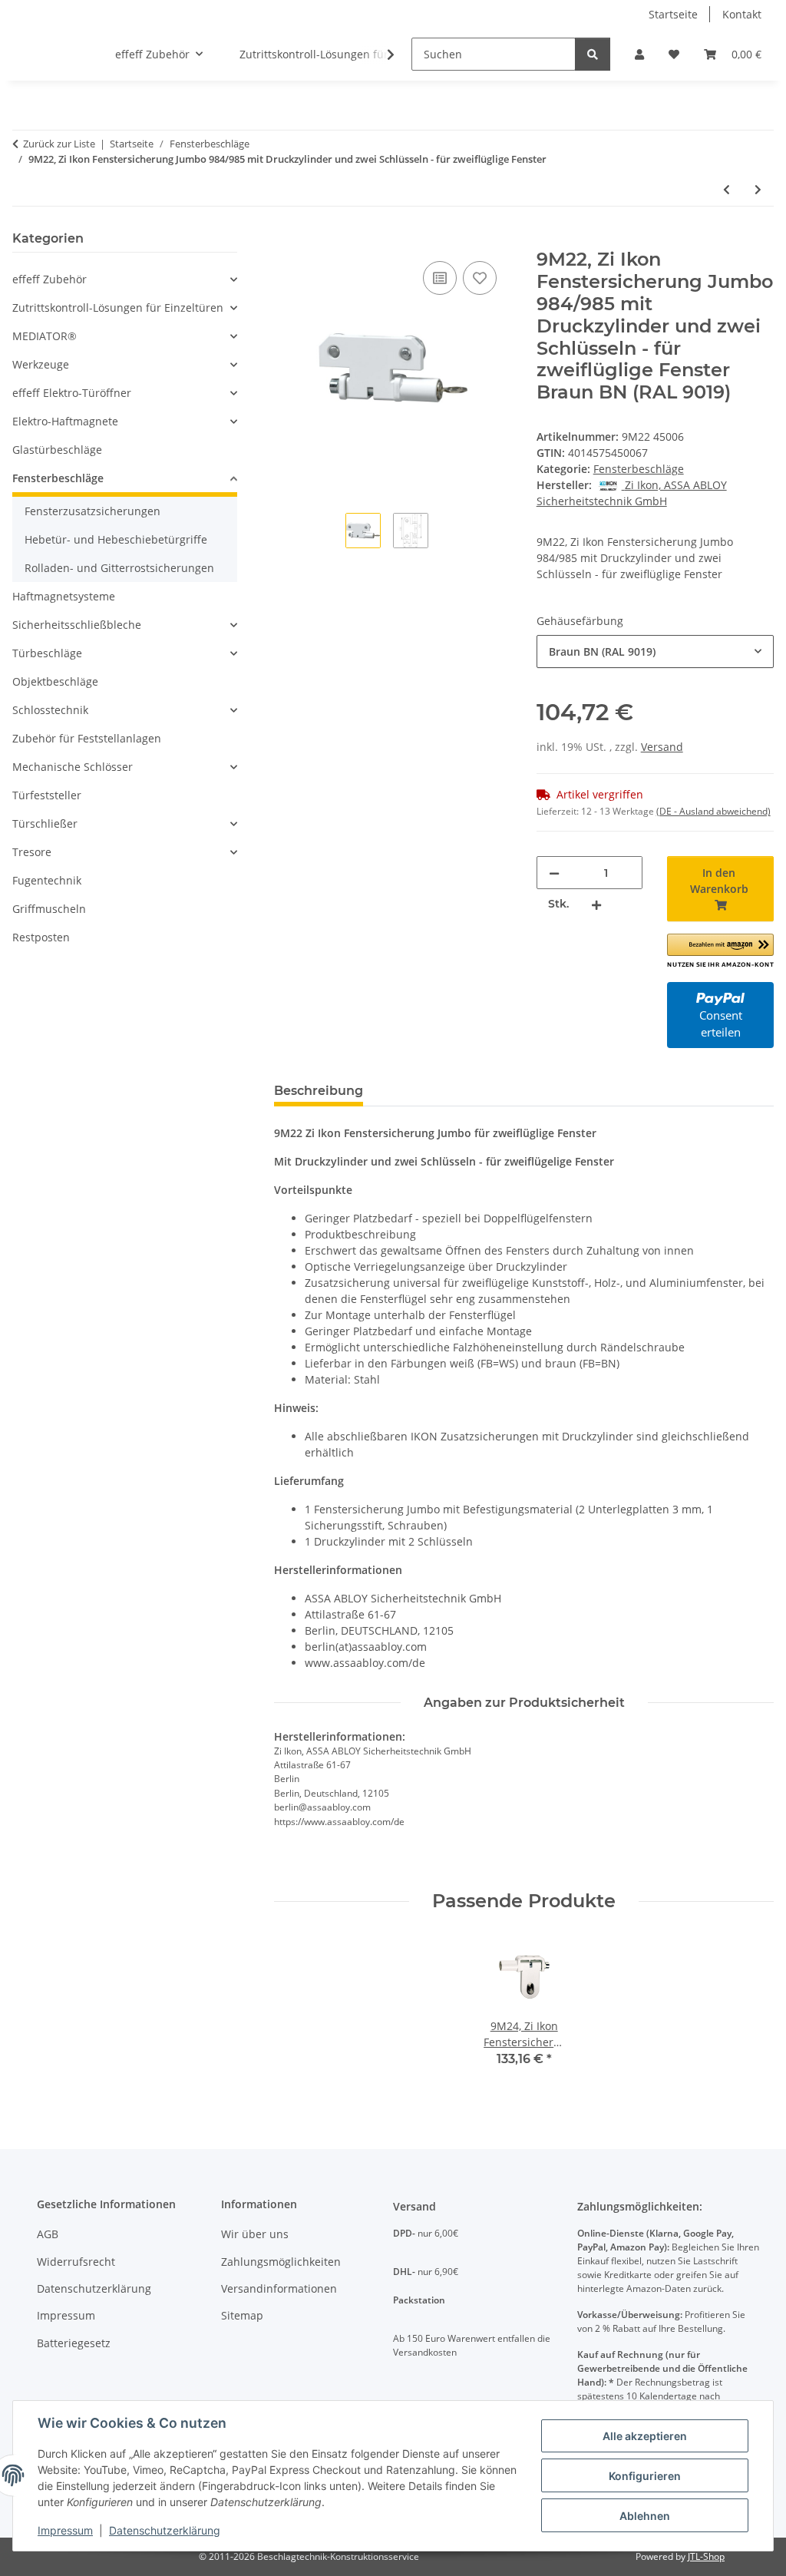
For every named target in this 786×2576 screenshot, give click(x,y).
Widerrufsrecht (76, 2262)
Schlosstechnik (50, 710)
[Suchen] (593, 54)
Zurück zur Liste (59, 144)
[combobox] (655, 651)
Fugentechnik (47, 880)
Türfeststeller (47, 795)
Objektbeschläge (55, 681)
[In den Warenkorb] (286, 240)
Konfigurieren (645, 2476)
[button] (639, 54)
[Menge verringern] (554, 873)
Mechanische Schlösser (73, 767)
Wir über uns (255, 2234)
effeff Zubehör (50, 279)
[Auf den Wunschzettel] (480, 278)
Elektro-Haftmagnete (65, 421)
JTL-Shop (706, 2556)
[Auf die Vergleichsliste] (440, 278)
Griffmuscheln (49, 909)
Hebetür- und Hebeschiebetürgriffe (116, 539)
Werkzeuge (41, 364)
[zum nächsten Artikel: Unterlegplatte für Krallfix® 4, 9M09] (758, 189)
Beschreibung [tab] (319, 1091)
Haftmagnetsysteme (64, 596)
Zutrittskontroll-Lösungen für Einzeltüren (118, 308)
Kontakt (742, 14)
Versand (662, 747)
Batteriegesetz (74, 2343)
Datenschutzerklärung (165, 2530)
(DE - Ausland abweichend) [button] (713, 811)
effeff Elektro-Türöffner (72, 393)
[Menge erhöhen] (596, 904)
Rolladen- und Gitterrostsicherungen (119, 568)
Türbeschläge (47, 653)
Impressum (65, 2530)
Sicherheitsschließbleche (77, 625)
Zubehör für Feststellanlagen (87, 738)
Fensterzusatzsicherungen (92, 511)
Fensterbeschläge (639, 469)
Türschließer (45, 823)
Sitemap (242, 2315)
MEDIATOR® (45, 336)
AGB (48, 2234)
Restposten (41, 937)
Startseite (673, 14)
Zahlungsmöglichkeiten (281, 2262)
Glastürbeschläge (57, 450)
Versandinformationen (279, 2288)
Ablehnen (645, 2516)
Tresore (32, 852)
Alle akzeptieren (645, 2436)
